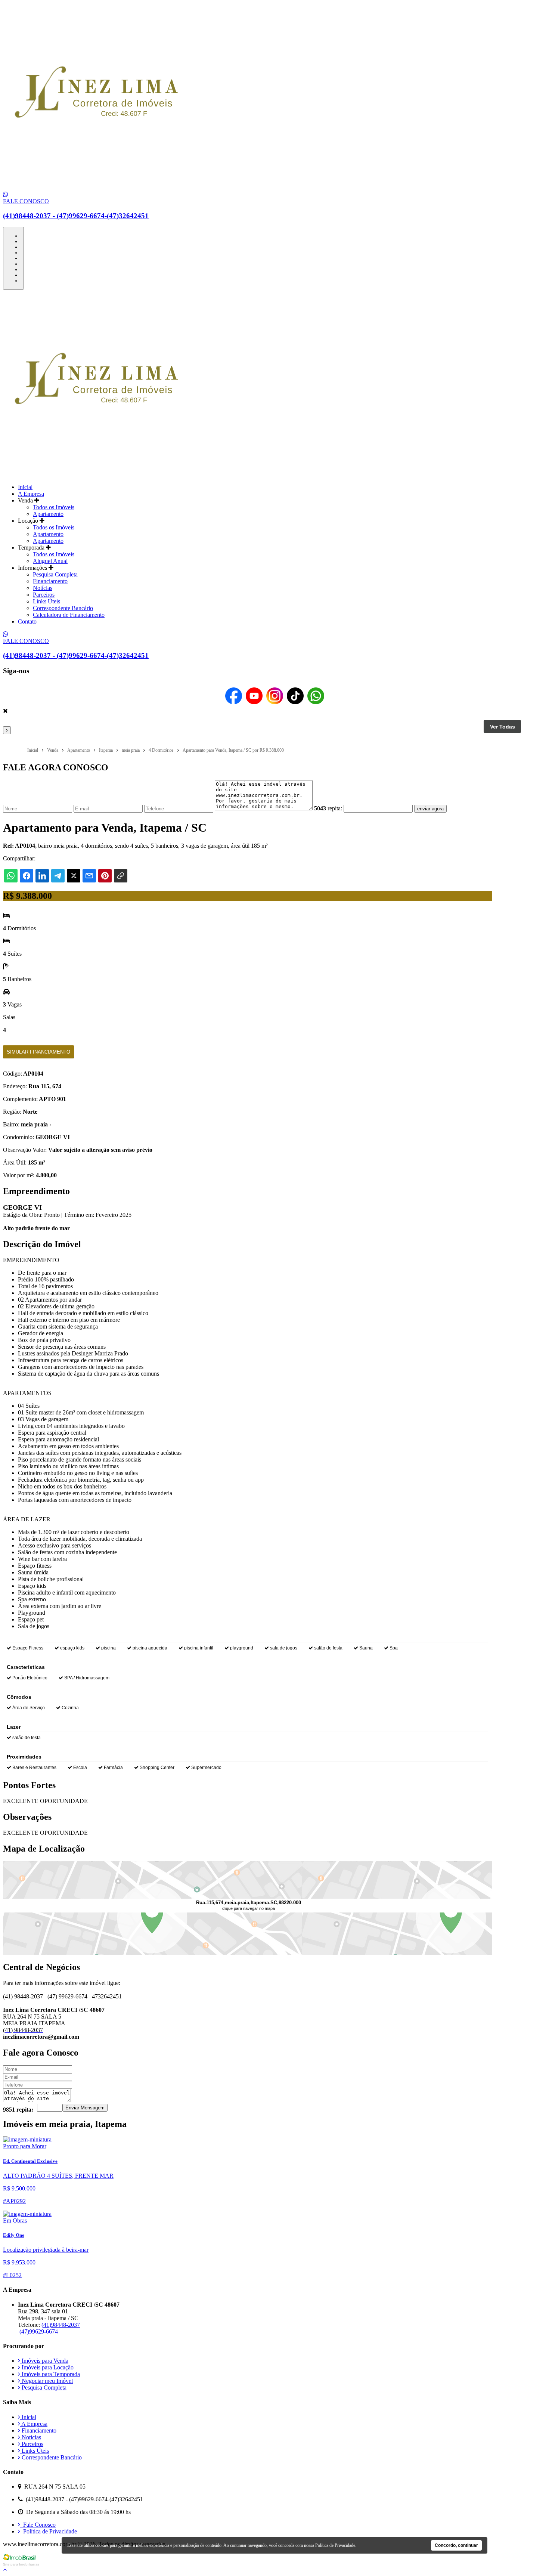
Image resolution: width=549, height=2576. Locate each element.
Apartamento (48, 514)
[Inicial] (96, 188)
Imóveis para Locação (47, 2367)
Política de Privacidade (49, 2531)
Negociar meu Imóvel (46, 2381)
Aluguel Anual (50, 561)
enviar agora (430, 809)
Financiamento (50, 581)
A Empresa (31, 494)
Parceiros (44, 595)
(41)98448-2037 (61, 2325)
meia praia (36, 1124)
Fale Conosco (38, 2525)
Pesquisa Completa (55, 574)
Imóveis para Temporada (50, 2374)
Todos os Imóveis (54, 507)
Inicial (25, 487)
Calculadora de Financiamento (69, 615)
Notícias (43, 588)
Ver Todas (503, 727)
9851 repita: (18, 2110)
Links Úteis (46, 601)
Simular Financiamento (38, 1052)
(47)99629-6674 (38, 2331)
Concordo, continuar (456, 2545)
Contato (27, 621)
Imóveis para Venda (44, 2361)
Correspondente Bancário (63, 608)
